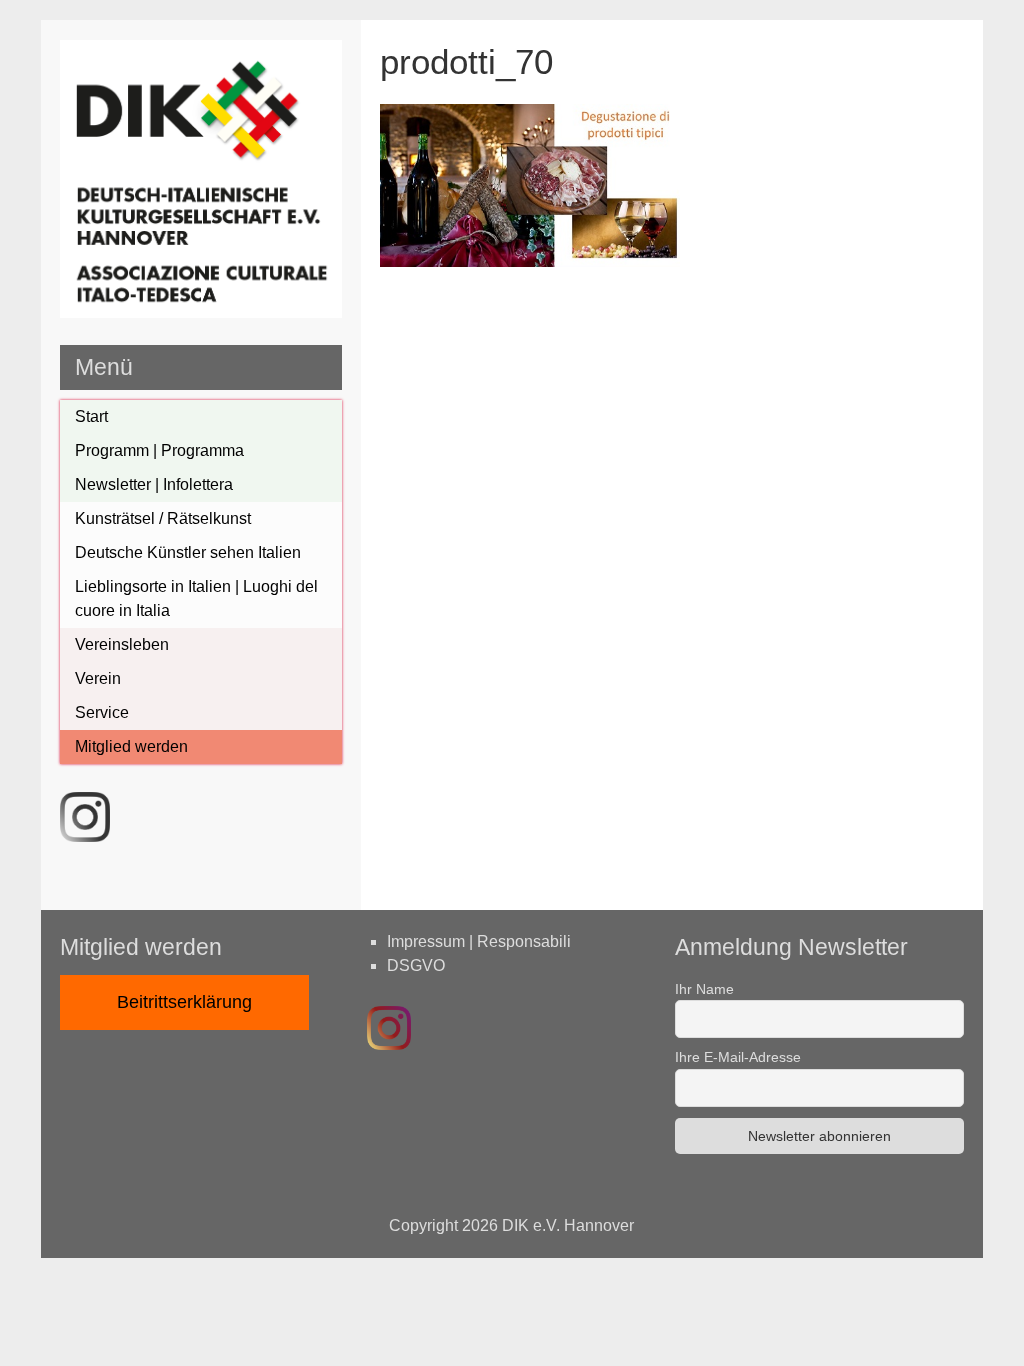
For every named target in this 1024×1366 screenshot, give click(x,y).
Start (91, 416)
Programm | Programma (159, 450)
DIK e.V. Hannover (568, 1225)
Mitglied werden (131, 746)
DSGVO (416, 965)
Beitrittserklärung (184, 1002)
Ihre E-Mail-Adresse (738, 1057)
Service (102, 712)
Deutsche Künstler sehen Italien (188, 552)
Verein (98, 678)
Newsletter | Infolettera (154, 484)
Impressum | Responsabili (479, 941)
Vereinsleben (122, 644)
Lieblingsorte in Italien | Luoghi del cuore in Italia (196, 598)
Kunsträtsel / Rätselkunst (163, 518)
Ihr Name (704, 989)
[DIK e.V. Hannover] (201, 312)
